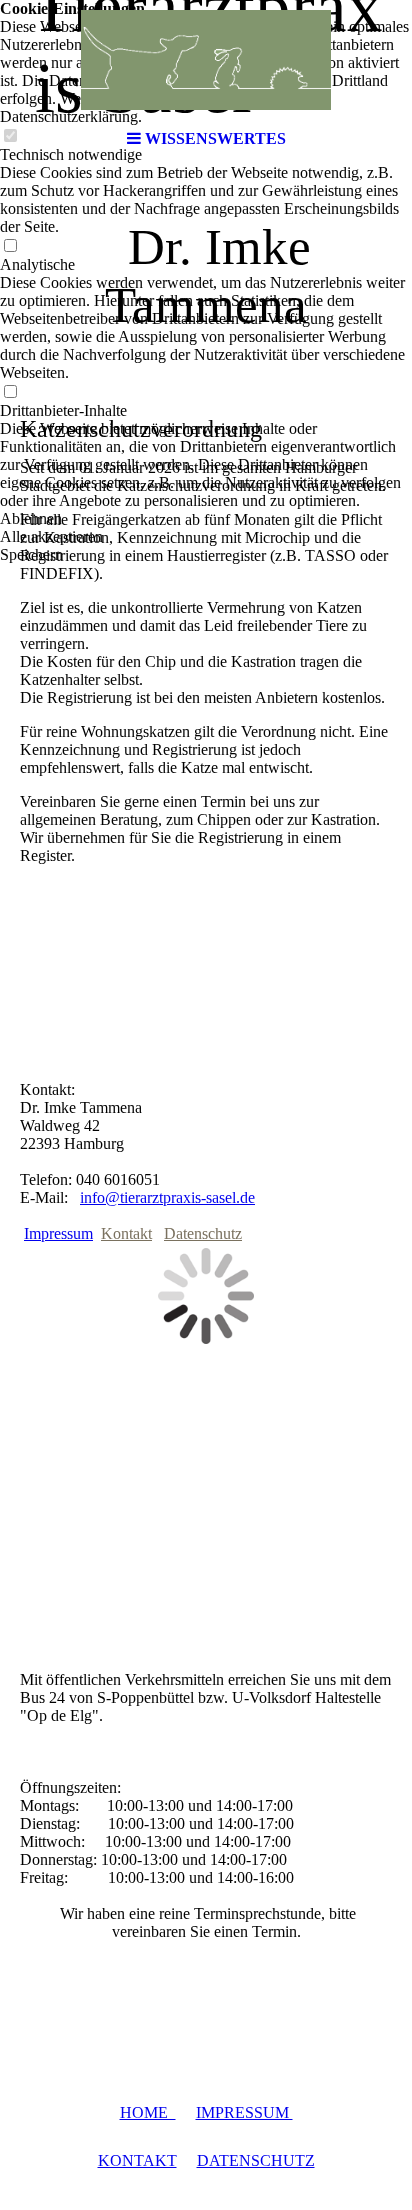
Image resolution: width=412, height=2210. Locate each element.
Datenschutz (203, 1233)
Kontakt (126, 1233)
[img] (206, 60)
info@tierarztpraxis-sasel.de (167, 1197)
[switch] (10, 246)
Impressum (58, 1233)
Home (148, 2112)
